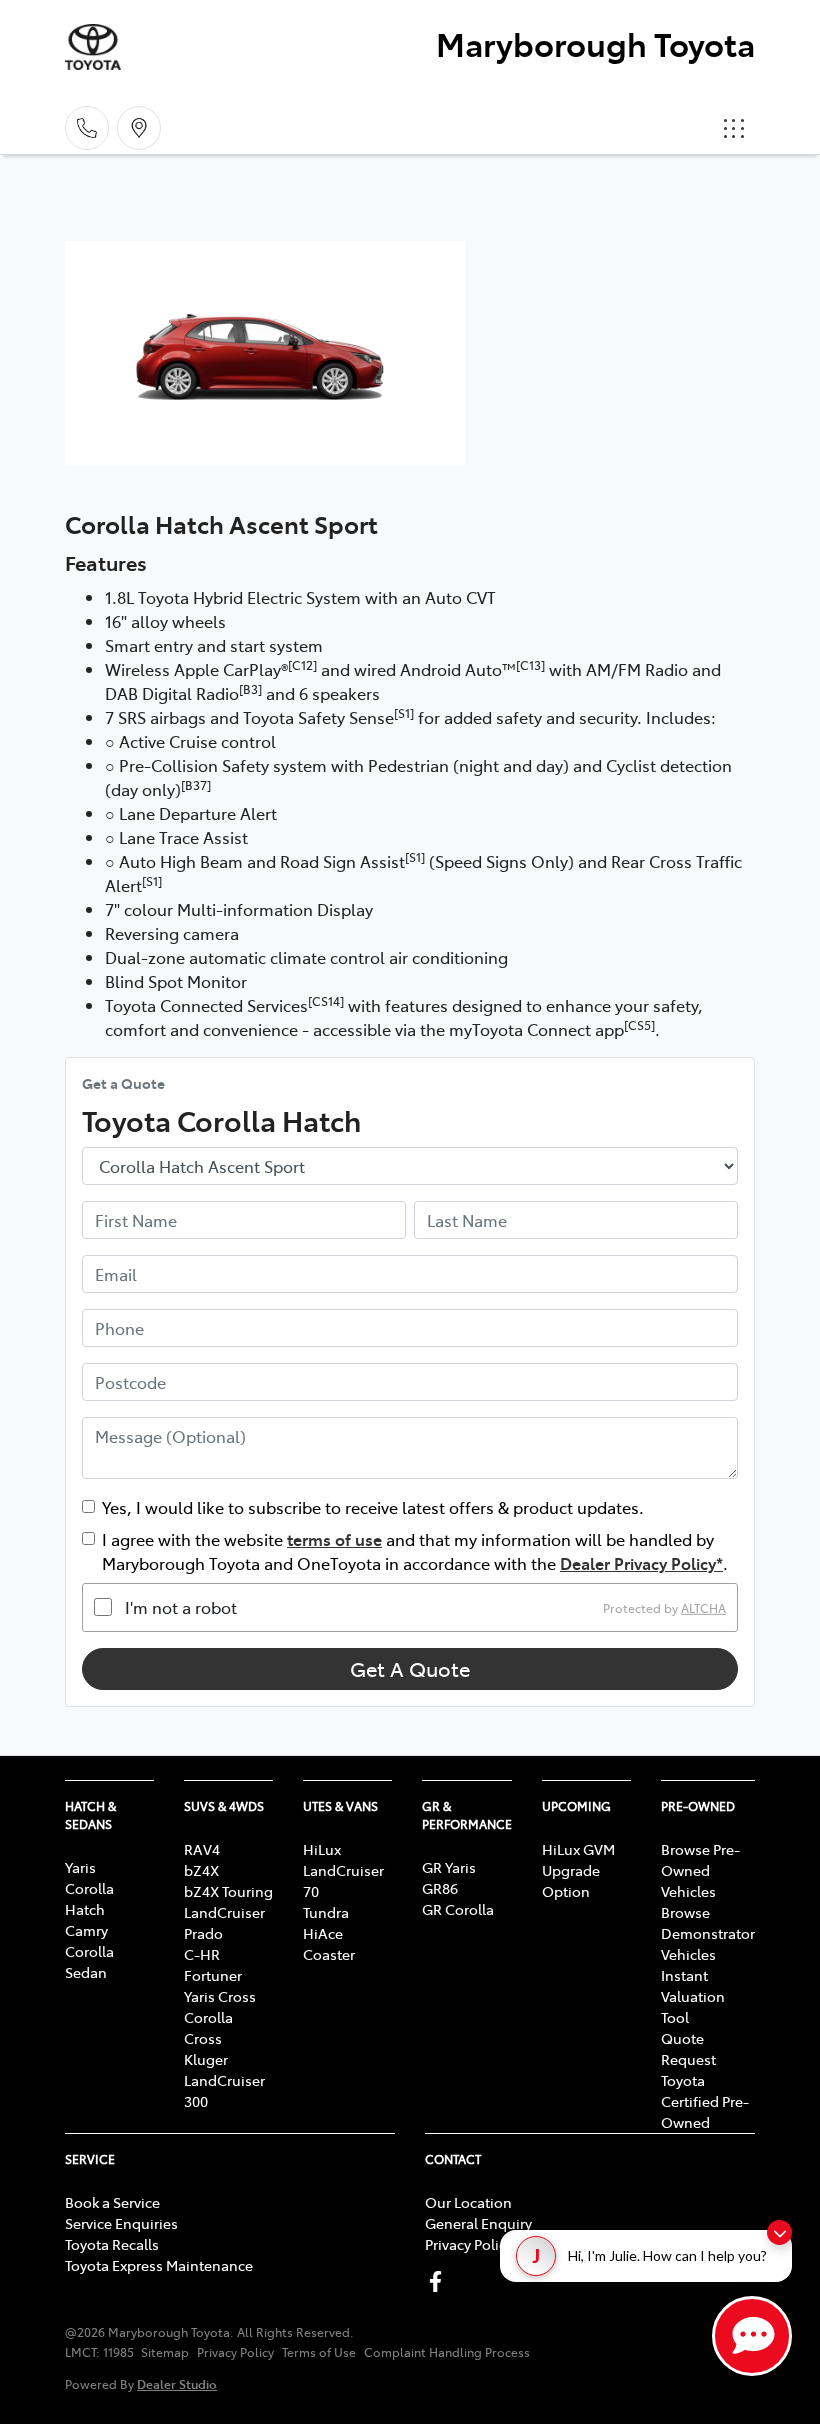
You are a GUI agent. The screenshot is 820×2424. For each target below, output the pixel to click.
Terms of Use (319, 2352)
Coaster (329, 1954)
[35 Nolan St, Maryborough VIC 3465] (139, 128)
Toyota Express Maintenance (159, 2265)
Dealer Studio (177, 2383)
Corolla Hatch (89, 1898)
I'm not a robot (181, 1607)
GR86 (440, 1888)
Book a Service (112, 2202)
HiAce (323, 1933)
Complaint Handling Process (447, 2352)
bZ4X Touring (228, 1891)
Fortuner (213, 1975)
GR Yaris (449, 1867)
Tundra (326, 1912)
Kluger (206, 2059)
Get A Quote (410, 1668)
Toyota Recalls (112, 2244)
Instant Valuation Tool (693, 1996)
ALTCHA (703, 1607)
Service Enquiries (121, 2223)
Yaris (80, 1867)
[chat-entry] (752, 2336)
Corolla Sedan (89, 1961)
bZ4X (201, 1870)
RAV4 (202, 1849)
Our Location (468, 2202)
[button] (734, 128)
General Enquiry (478, 2223)
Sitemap (165, 2352)
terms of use (334, 1539)
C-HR (202, 1954)
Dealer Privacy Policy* (641, 1563)
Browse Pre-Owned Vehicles (700, 1870)
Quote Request (688, 2048)
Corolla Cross (208, 2027)
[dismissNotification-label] (779, 2232)
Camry (86, 1930)
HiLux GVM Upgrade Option (578, 1870)
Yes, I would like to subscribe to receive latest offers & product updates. (373, 1507)
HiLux (322, 1849)
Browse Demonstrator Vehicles (708, 1933)
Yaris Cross (220, 1996)
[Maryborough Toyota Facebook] (439, 2281)
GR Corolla (458, 1909)
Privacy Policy (469, 2244)
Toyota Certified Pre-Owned (705, 2101)
